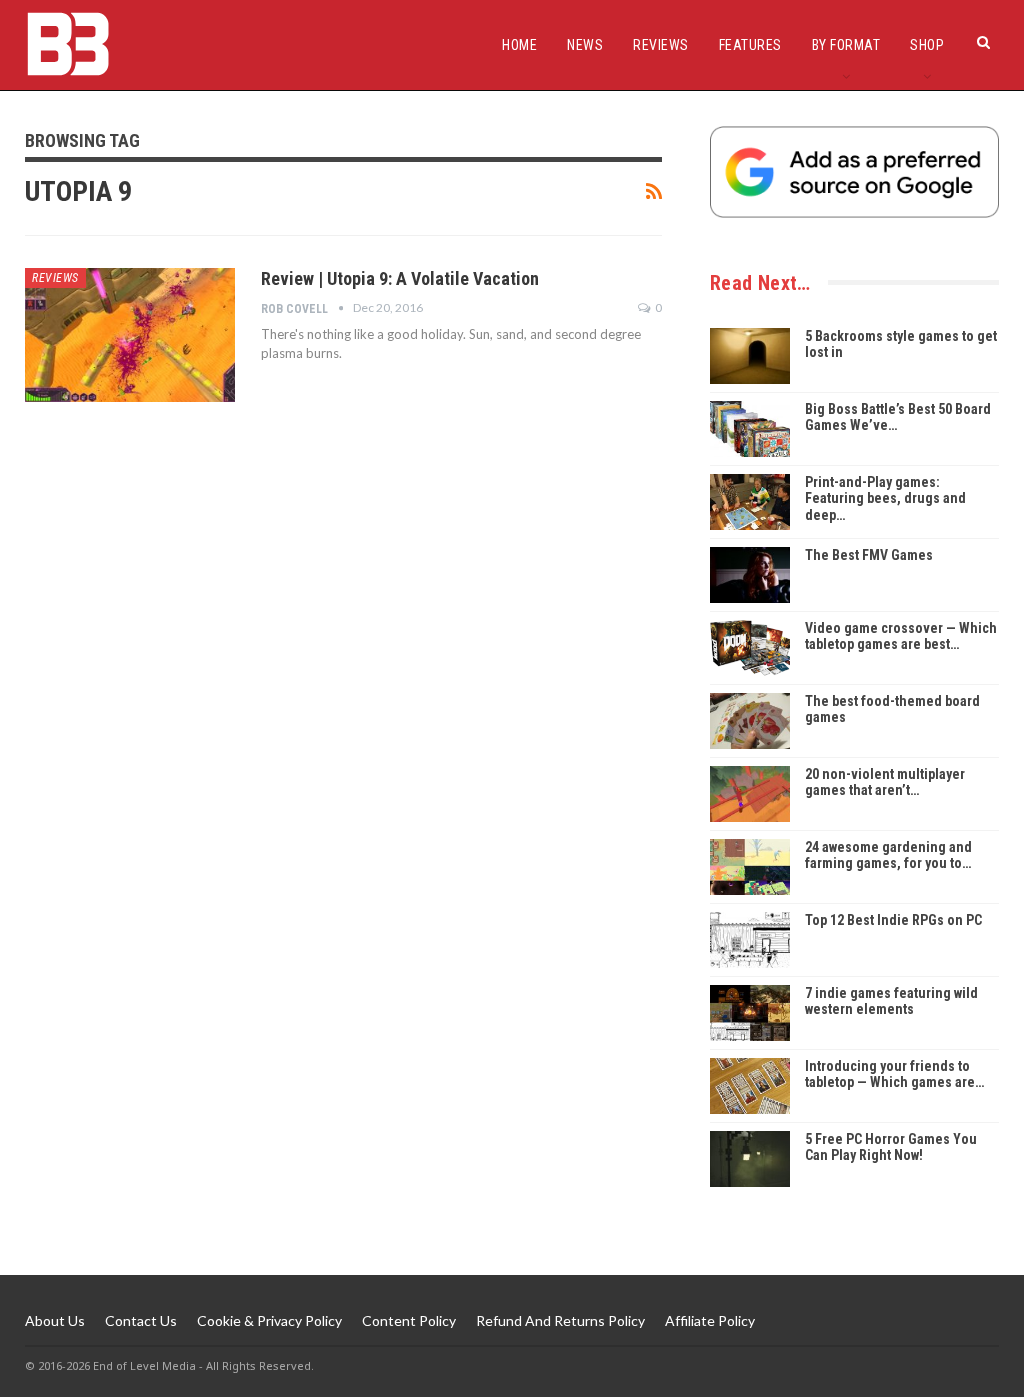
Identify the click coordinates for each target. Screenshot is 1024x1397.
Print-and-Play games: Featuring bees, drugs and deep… (885, 499)
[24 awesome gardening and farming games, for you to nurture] (750, 867)
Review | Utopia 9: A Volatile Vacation (400, 278)
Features (750, 45)
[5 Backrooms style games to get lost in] (750, 356)
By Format (846, 45)
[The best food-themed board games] (750, 721)
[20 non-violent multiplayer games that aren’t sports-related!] (750, 794)
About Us (55, 1320)
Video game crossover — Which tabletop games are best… (901, 636)
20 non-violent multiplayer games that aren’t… (885, 782)
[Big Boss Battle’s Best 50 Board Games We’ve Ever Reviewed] (750, 429)
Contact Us (141, 1320)
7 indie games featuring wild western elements (891, 1001)
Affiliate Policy (710, 1320)
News (585, 45)
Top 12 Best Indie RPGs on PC (893, 920)
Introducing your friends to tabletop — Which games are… (894, 1074)
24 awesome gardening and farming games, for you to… (888, 855)
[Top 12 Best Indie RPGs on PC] (750, 940)
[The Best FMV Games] (750, 575)
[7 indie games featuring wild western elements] (750, 1013)
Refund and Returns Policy (560, 1320)
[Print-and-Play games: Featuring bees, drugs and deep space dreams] (750, 502)
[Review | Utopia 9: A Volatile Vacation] (130, 335)
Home (519, 45)
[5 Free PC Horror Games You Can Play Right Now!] (750, 1159)
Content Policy (409, 1320)
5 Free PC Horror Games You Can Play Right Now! (891, 1147)
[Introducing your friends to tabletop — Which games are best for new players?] (750, 1086)
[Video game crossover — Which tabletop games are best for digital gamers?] (750, 648)
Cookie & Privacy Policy (269, 1320)
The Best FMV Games (869, 555)
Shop (927, 45)
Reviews (661, 45)
